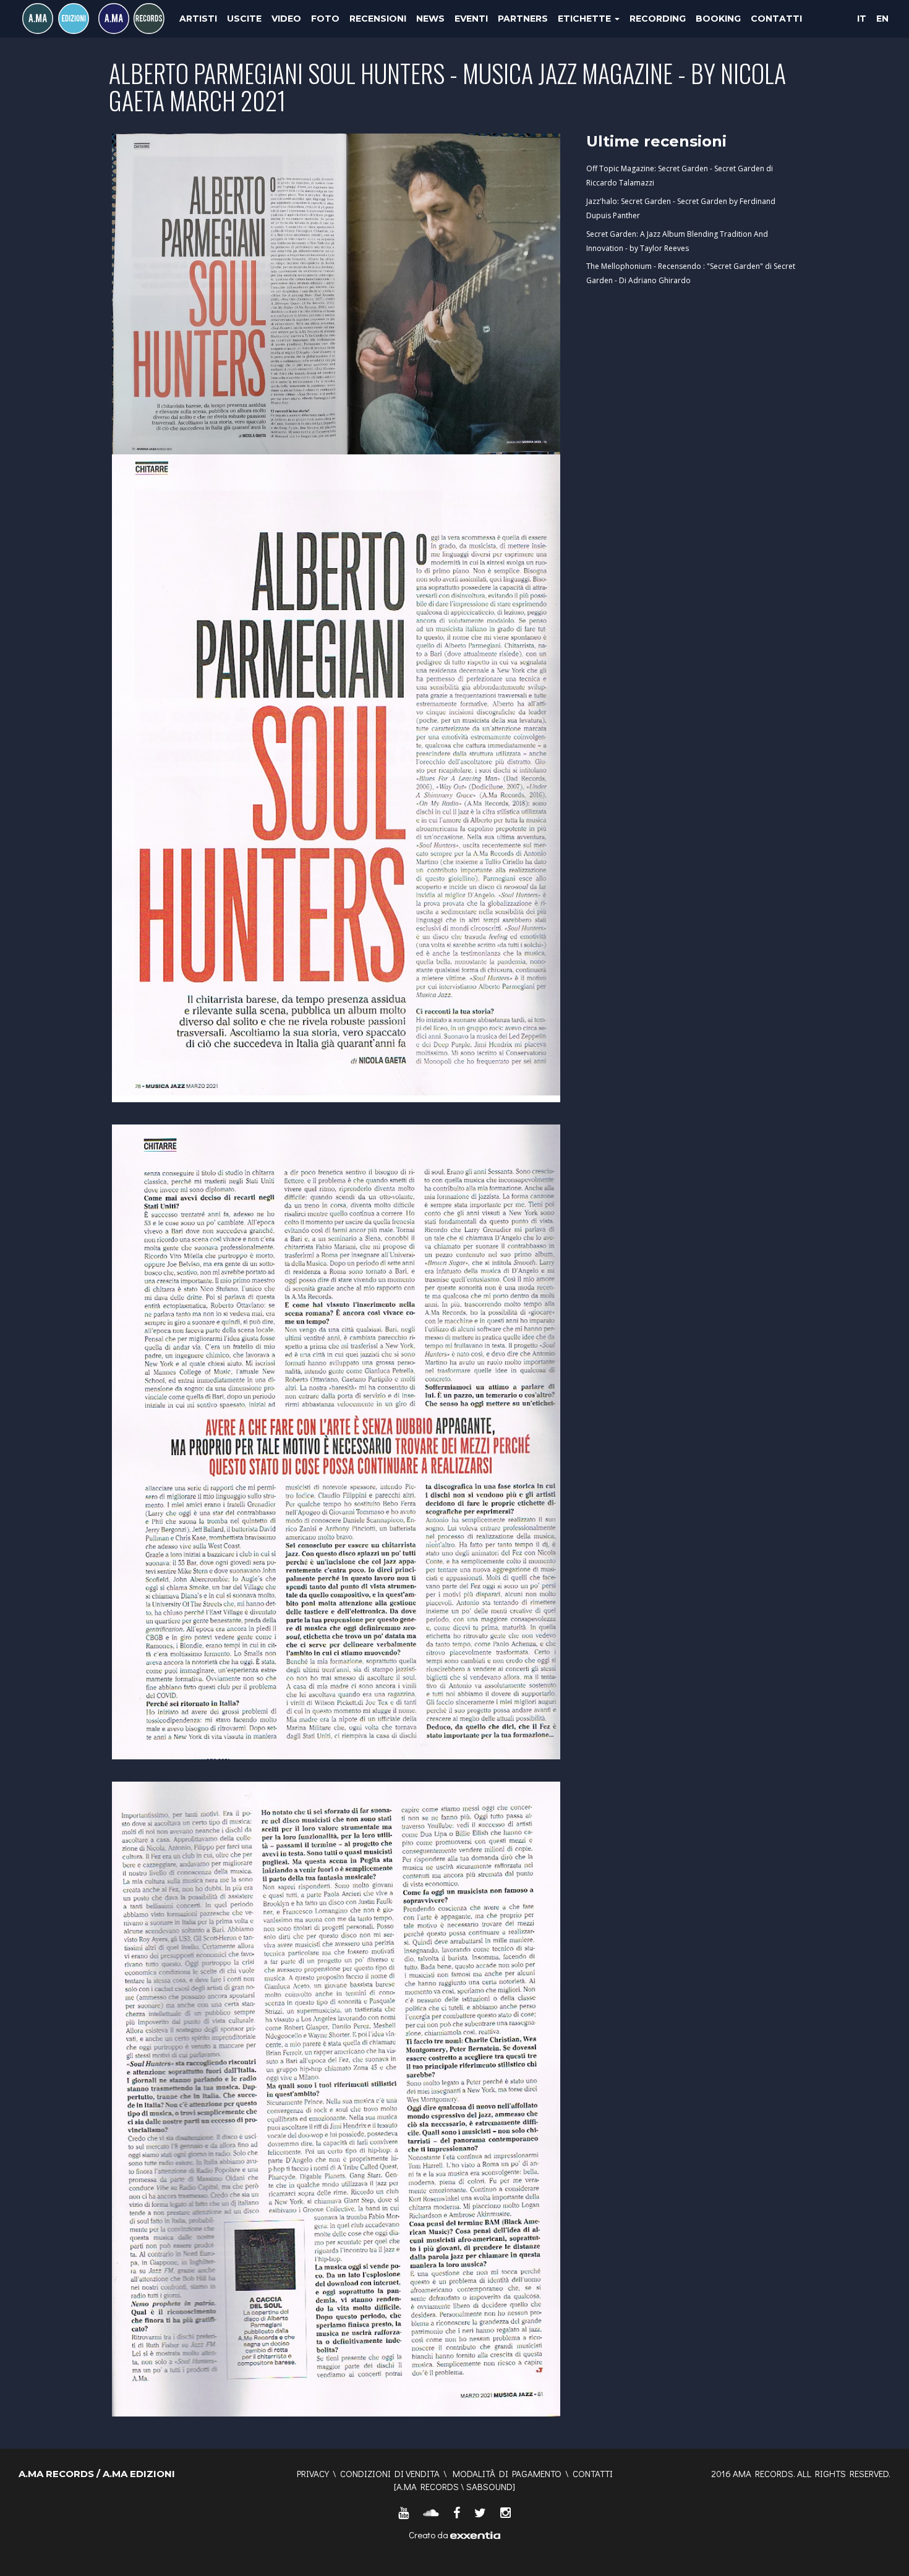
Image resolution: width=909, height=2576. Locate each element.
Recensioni (378, 19)
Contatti (776, 19)
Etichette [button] (586, 19)
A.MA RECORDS (428, 2486)
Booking (718, 19)
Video (286, 19)
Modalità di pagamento (507, 2473)
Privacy (313, 2473)
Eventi (471, 19)
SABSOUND (489, 2486)
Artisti (198, 19)
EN (882, 19)
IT (862, 19)
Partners (523, 19)
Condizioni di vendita (390, 2473)
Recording (658, 19)
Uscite (244, 19)
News (430, 19)
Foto (325, 19)
